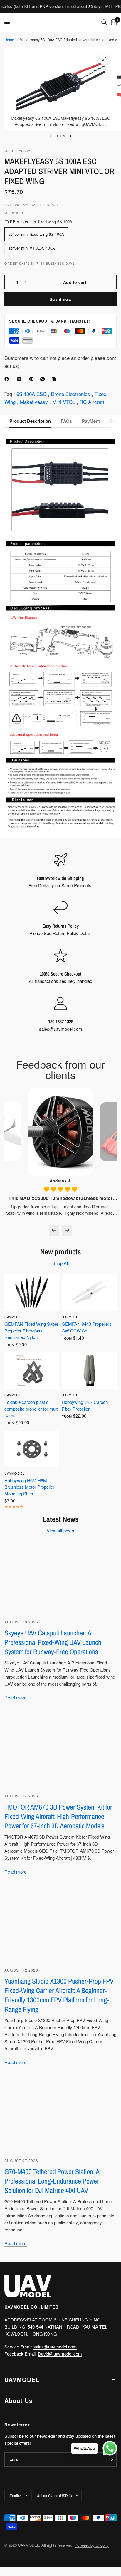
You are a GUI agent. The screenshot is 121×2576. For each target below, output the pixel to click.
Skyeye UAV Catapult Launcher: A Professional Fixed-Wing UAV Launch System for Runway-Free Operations (53, 1642)
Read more (16, 1698)
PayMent (91, 421)
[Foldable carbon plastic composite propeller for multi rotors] (32, 1371)
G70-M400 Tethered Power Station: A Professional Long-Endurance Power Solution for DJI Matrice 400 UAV (52, 2181)
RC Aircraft (92, 402)
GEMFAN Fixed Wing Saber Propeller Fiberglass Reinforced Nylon (31, 1330)
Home (9, 39)
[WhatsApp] (44, 379)
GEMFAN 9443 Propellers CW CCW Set (87, 1327)
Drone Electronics (71, 394)
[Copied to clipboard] (55, 379)
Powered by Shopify (92, 2545)
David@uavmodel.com (60, 2354)
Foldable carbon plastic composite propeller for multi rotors (31, 1409)
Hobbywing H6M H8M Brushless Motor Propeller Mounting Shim (29, 1487)
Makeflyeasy (35, 402)
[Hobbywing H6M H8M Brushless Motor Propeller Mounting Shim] (32, 1449)
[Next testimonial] (67, 1230)
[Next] (70, 136)
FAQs (66, 421)
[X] (20, 379)
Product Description (30, 421)
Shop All (60, 1263)
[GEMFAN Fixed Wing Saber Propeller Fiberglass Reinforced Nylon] (32, 1293)
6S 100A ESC (32, 394)
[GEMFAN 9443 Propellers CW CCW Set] (89, 1293)
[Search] (104, 22)
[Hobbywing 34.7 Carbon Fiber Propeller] (89, 1371)
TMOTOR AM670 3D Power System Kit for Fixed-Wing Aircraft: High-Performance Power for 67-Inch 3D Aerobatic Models (58, 1816)
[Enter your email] (111, 2459)
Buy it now (60, 299)
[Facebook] (8, 379)
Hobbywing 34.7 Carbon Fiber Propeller (85, 1405)
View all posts (60, 1530)
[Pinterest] (33, 379)
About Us (19, 2400)
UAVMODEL (15, 1317)
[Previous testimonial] (54, 1230)
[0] (113, 22)
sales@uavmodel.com (55, 2347)
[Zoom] (104, 59)
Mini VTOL (64, 402)
